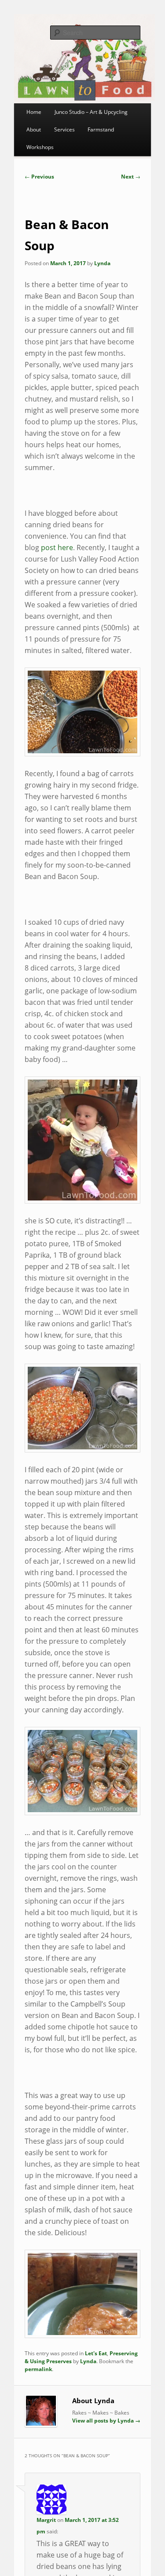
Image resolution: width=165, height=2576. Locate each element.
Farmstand (101, 130)
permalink (38, 2369)
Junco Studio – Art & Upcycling (91, 112)
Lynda (102, 263)
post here (57, 547)
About (34, 130)
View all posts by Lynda (106, 2421)
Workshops (40, 147)
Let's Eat (96, 2353)
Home (34, 112)
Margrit (46, 2520)
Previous (39, 177)
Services (64, 130)
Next (131, 177)
